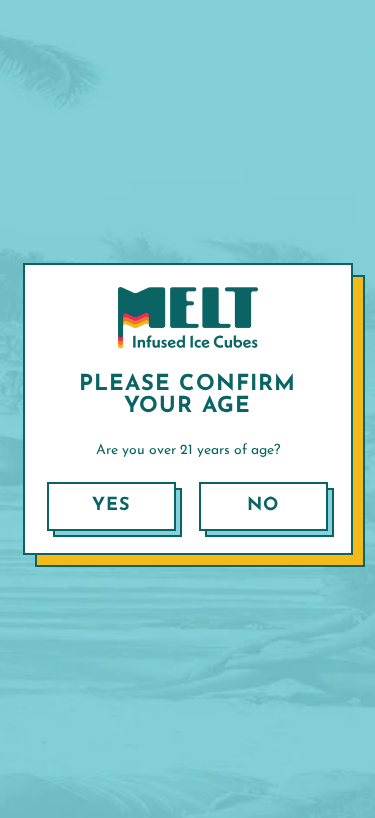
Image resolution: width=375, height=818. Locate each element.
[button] (111, 506)
